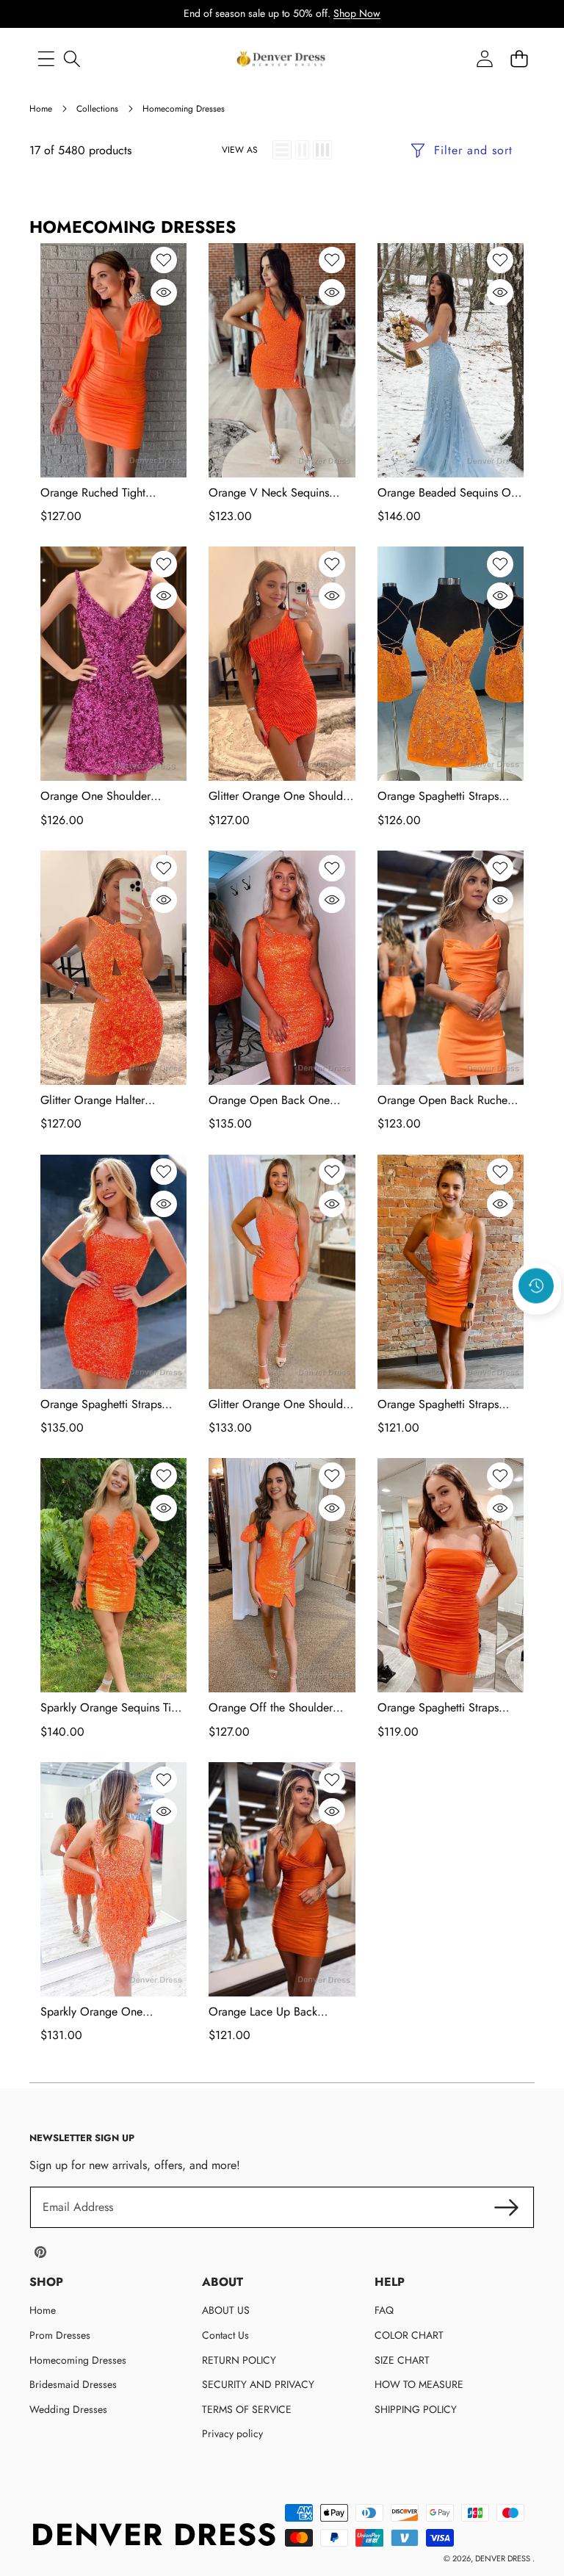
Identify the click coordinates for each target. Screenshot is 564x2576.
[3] (322, 150)
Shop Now (357, 13)
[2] (302, 150)
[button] (537, 1325)
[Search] (72, 59)
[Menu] (46, 59)
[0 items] (519, 59)
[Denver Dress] (282, 59)
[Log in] (484, 59)
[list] (282, 150)
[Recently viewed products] (536, 1285)
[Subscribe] (507, 2207)
